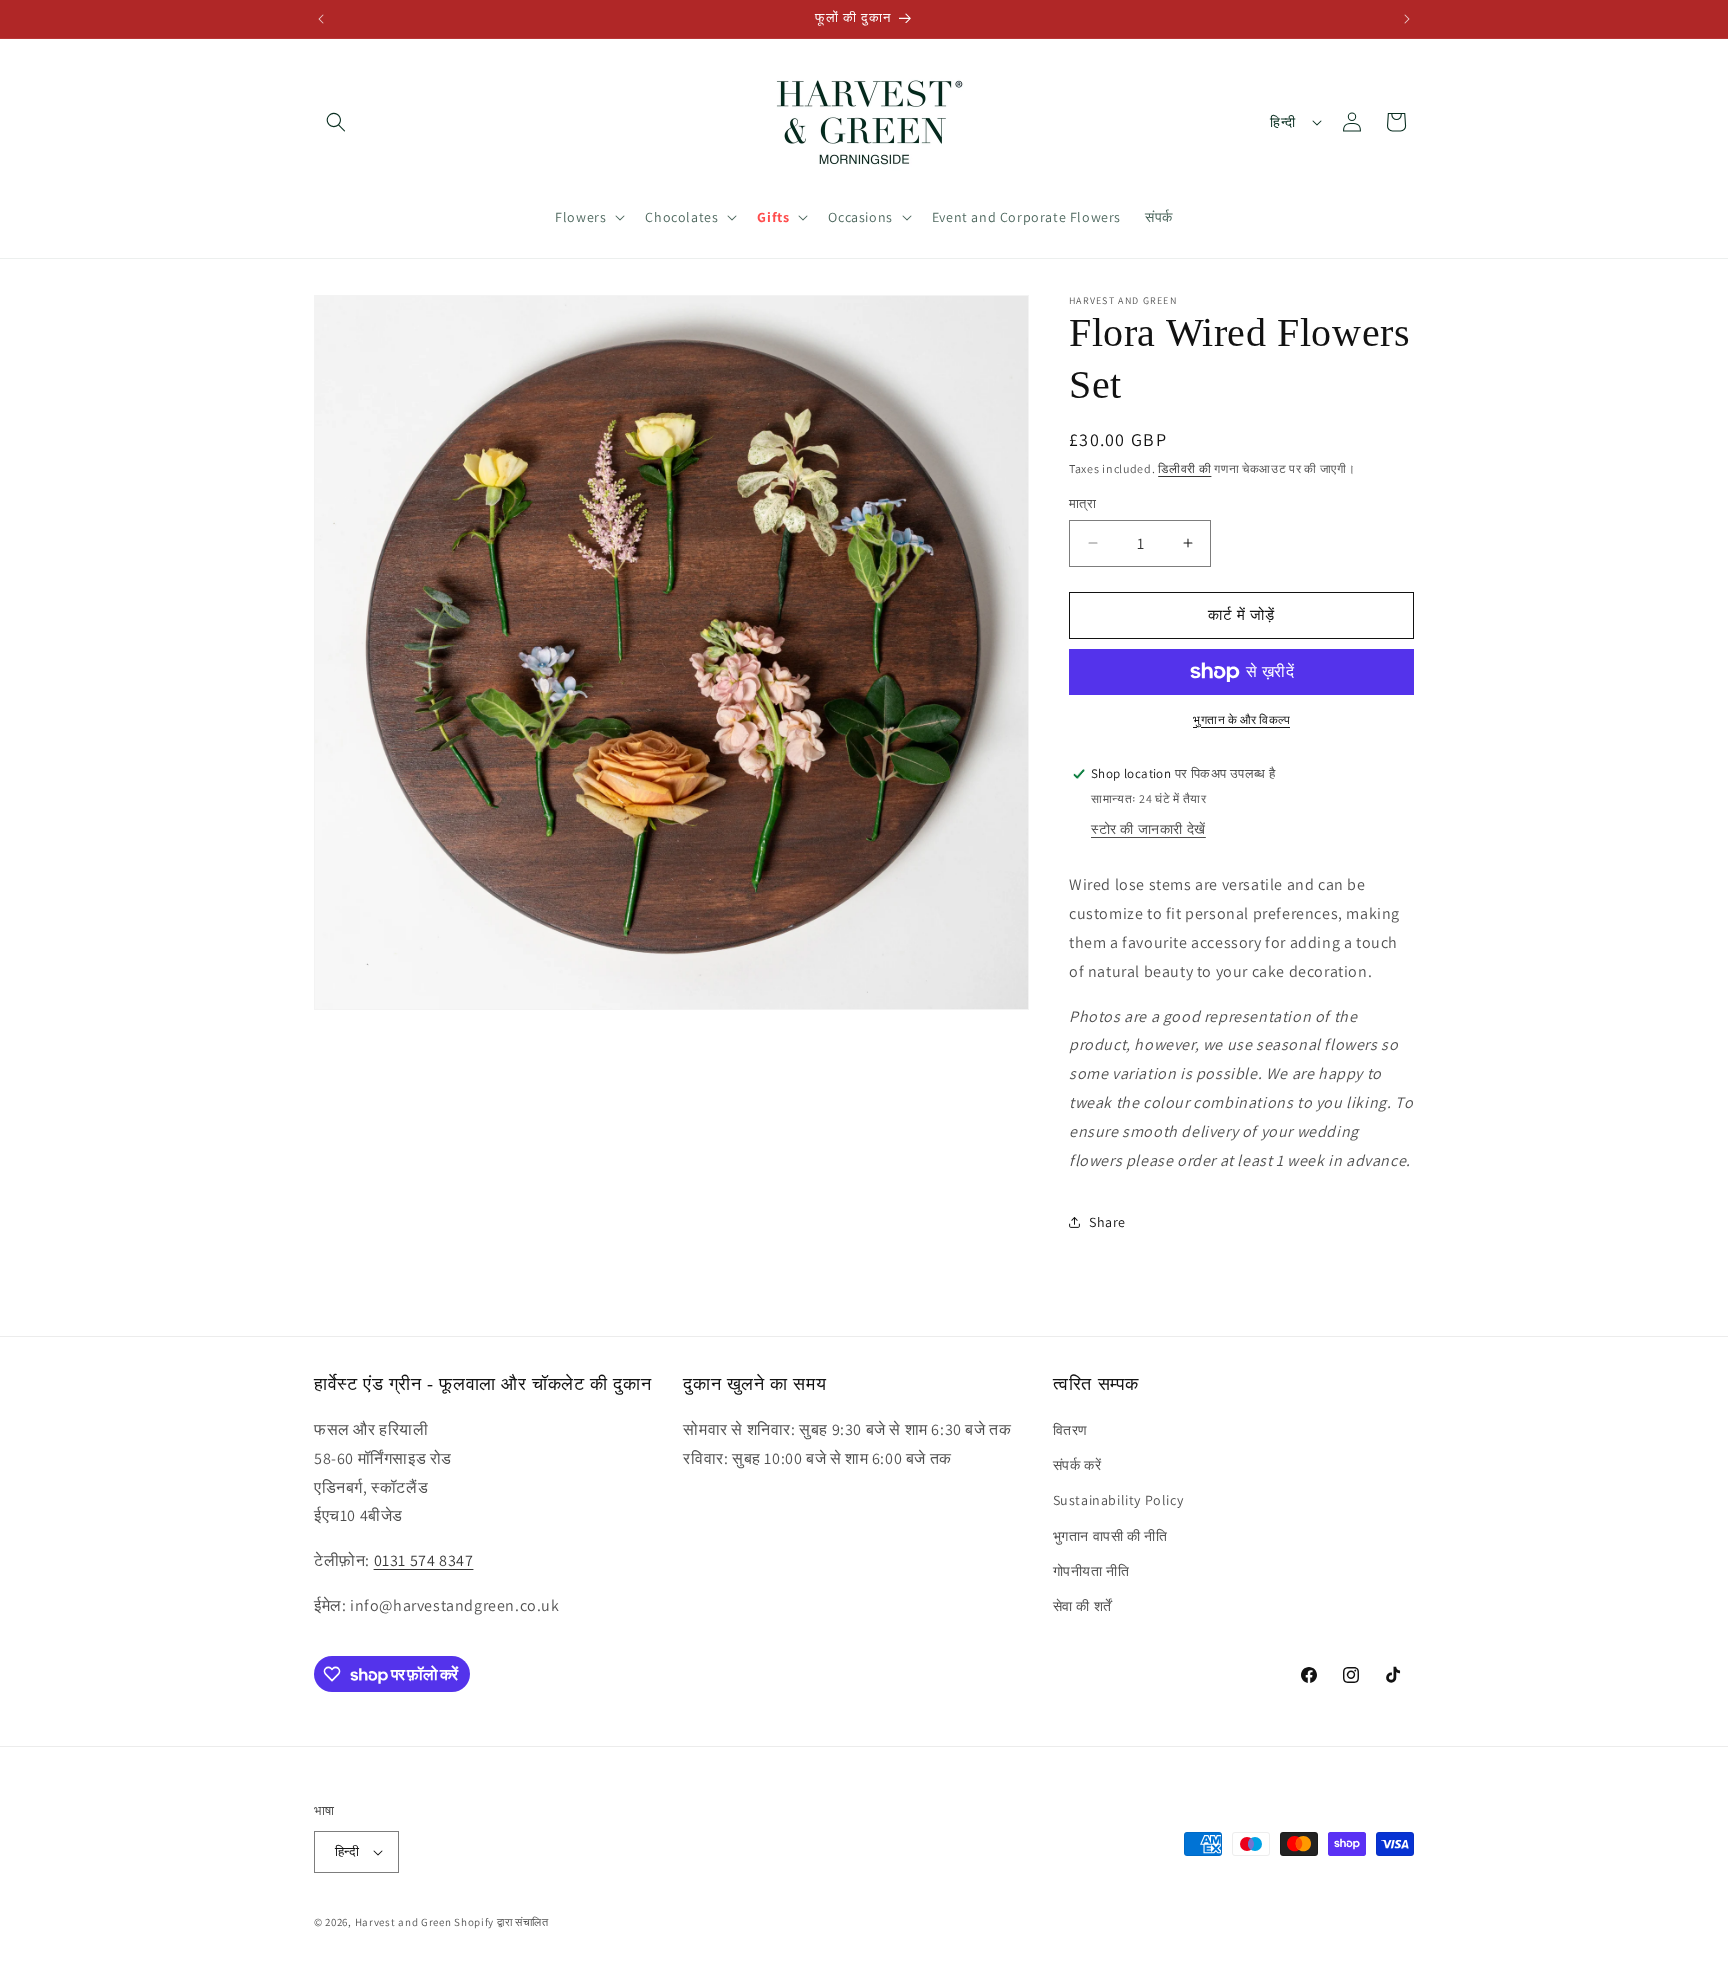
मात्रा (1082, 503)
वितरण (1070, 1430)
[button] (336, 122)
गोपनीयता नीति (1091, 1571)
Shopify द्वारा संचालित (501, 1922)
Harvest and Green (403, 1922)
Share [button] (1107, 1222)
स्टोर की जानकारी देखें (1148, 829)
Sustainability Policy (1118, 1500)
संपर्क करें (1077, 1465)
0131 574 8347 (424, 1560)
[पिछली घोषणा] (321, 19)
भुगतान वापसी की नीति (1110, 1536)
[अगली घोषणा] (1407, 19)
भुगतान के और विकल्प (1241, 719)
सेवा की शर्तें (1082, 1606)
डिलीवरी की (1184, 468)
